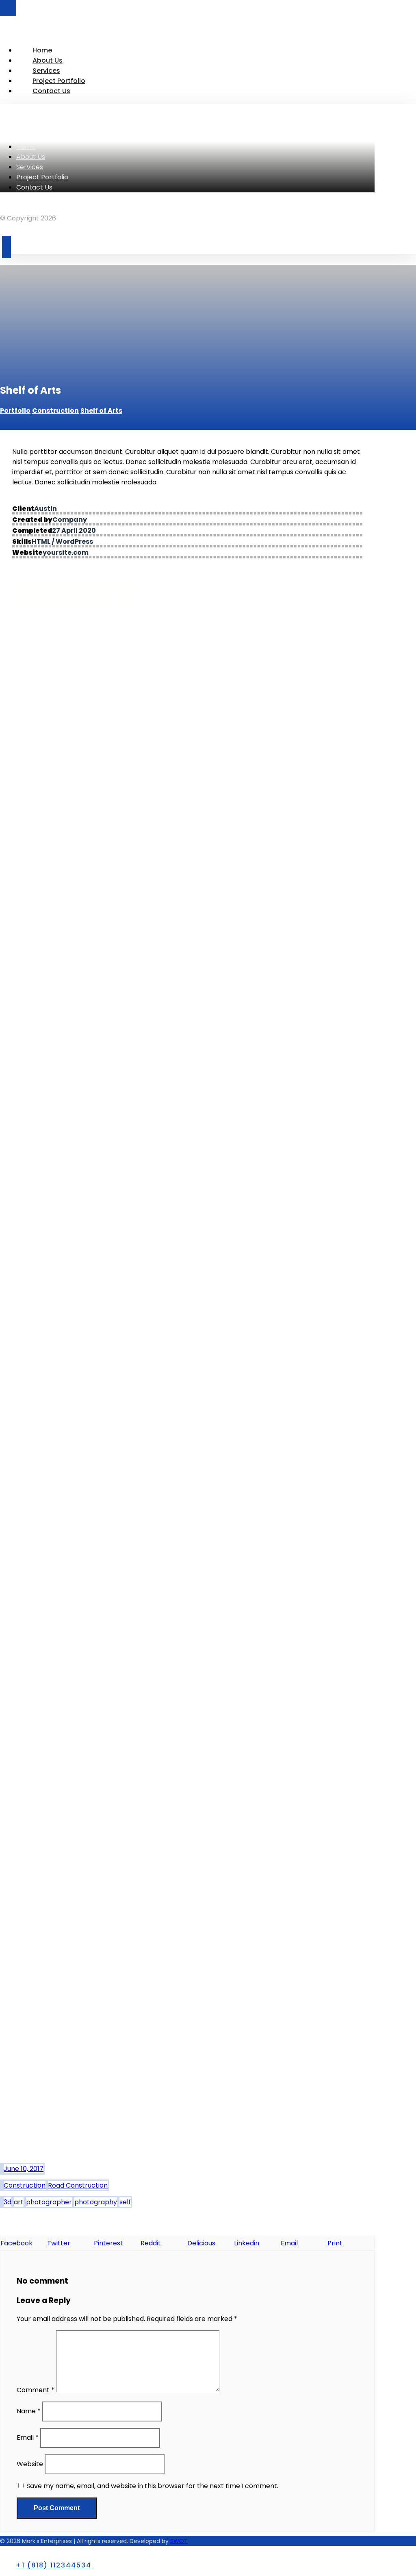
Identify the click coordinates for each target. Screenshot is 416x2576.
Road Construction (78, 2185)
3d (8, 2202)
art (19, 2202)
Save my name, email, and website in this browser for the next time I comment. (152, 2486)
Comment (36, 2390)
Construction (25, 2185)
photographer (49, 2202)
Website (30, 2464)
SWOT (179, 2541)
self (125, 2202)
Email (28, 2438)
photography (96, 2202)
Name (29, 2411)
